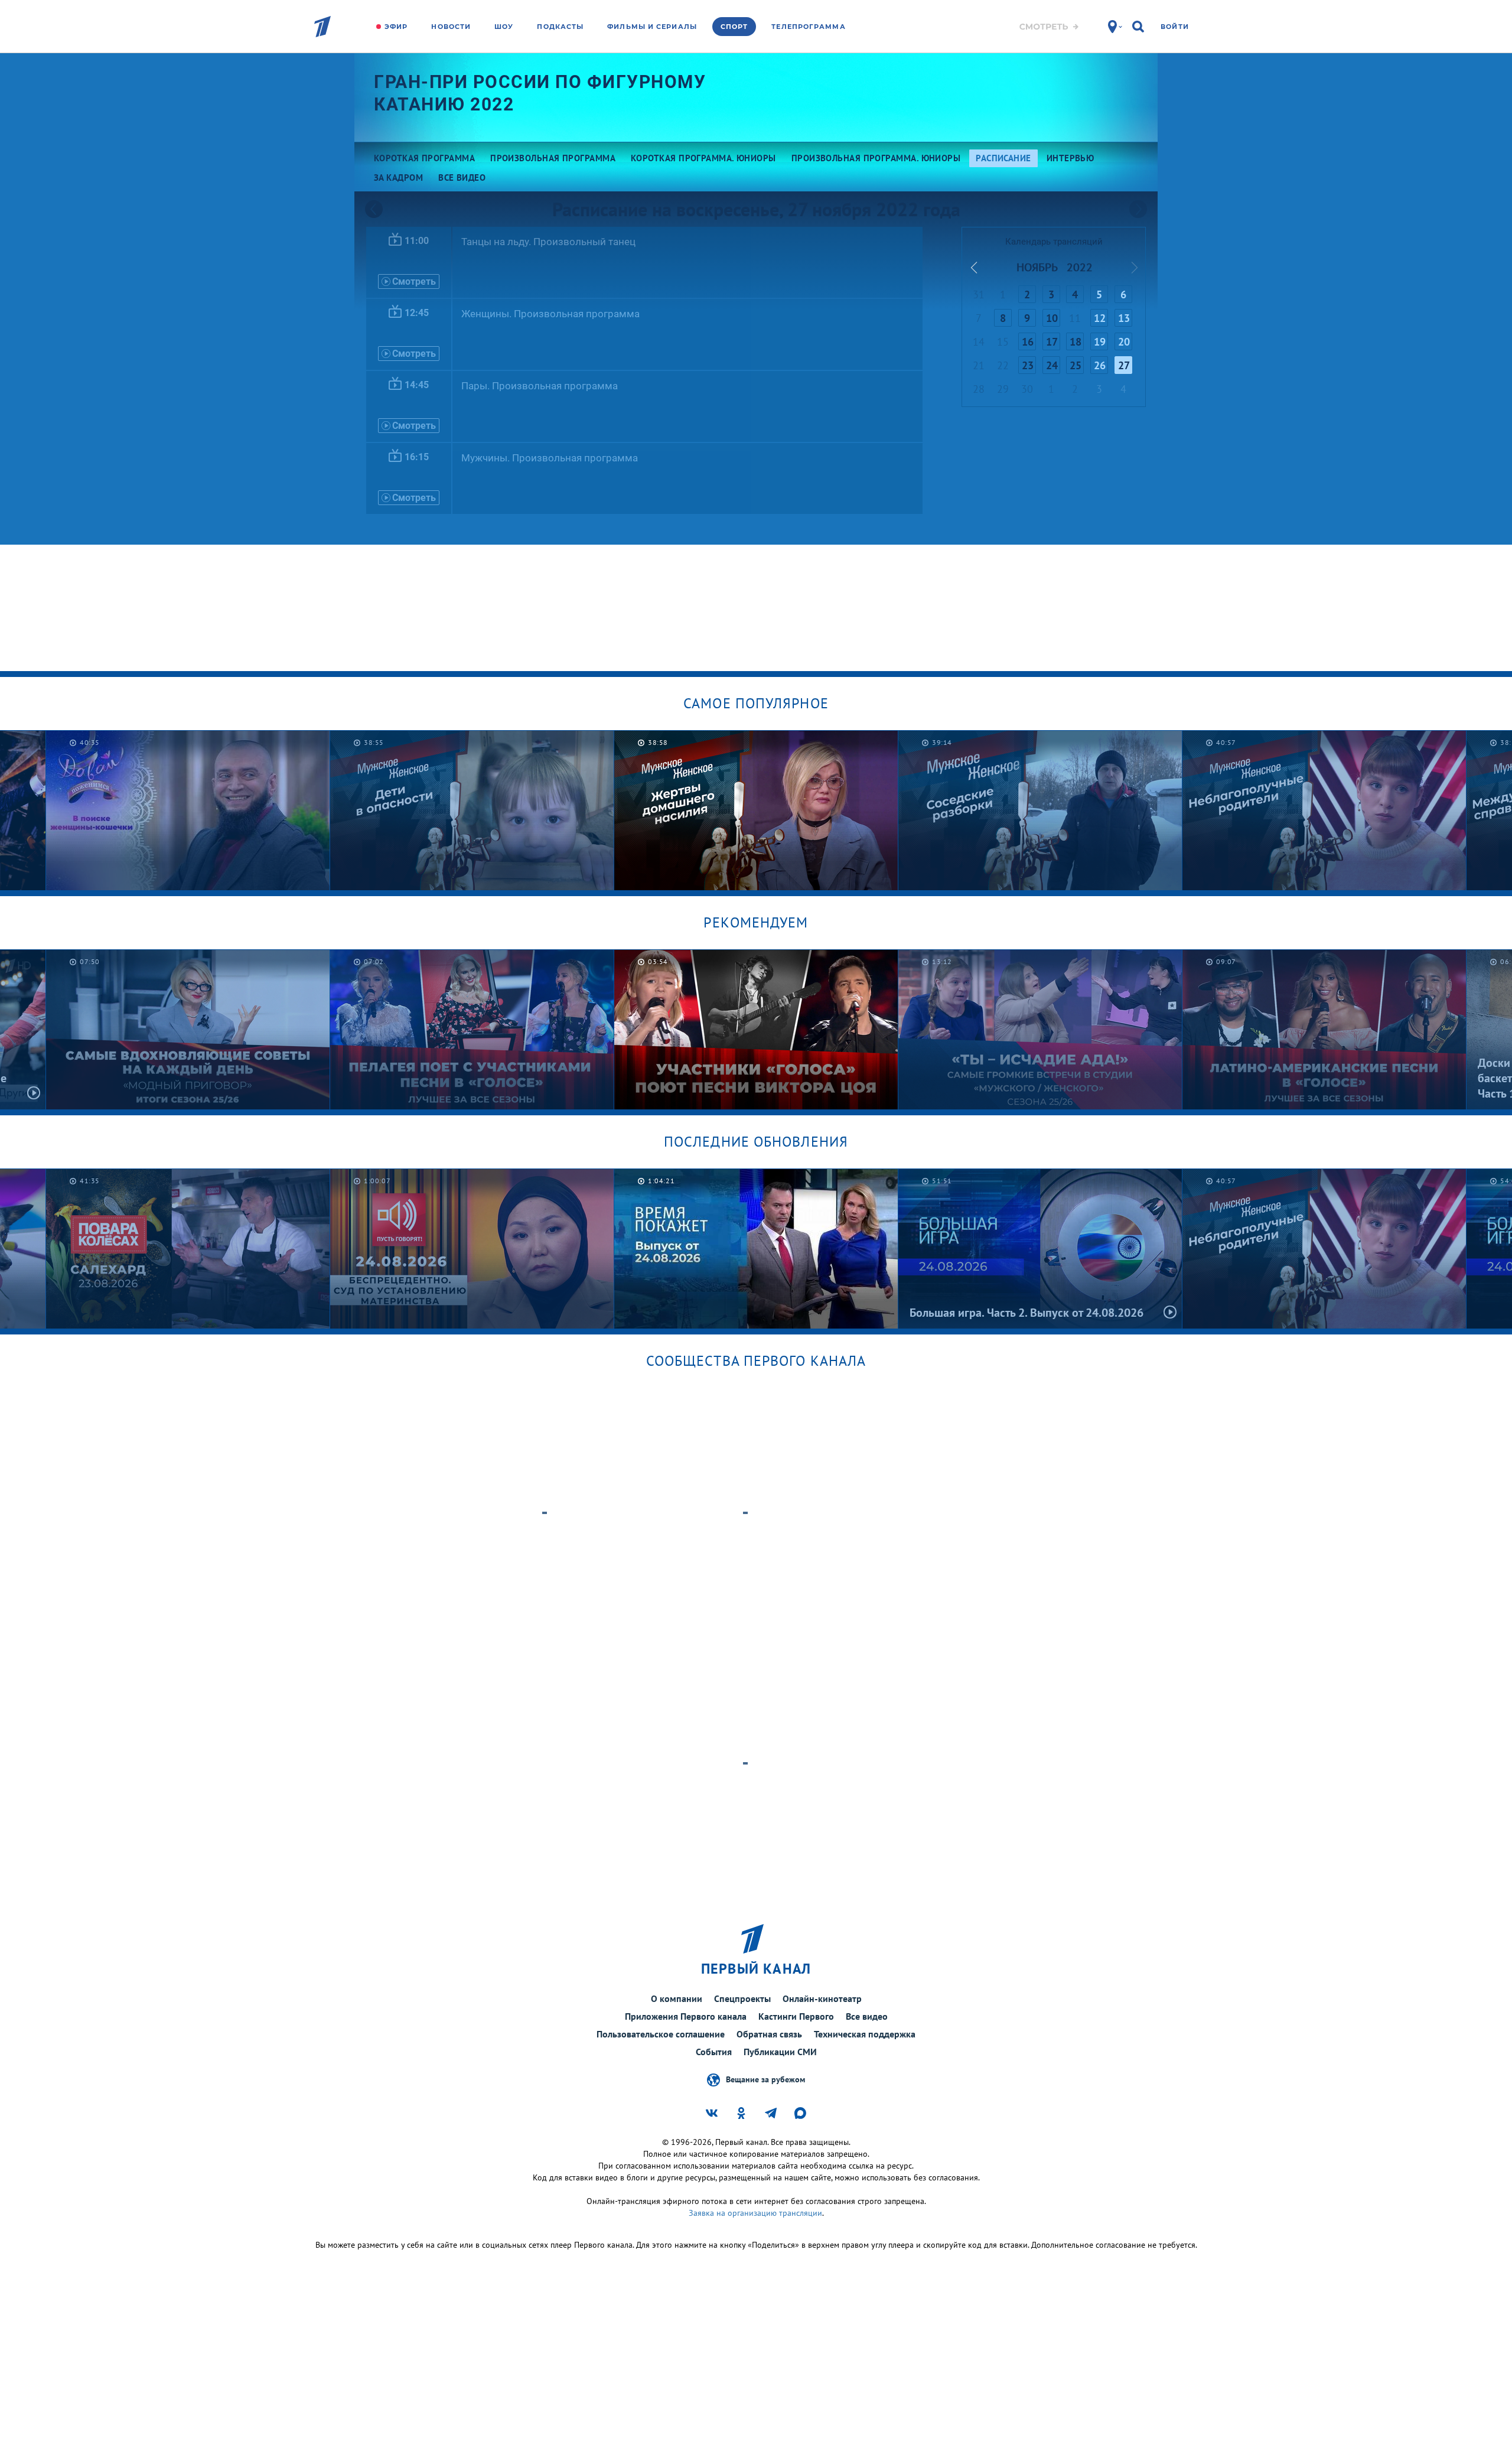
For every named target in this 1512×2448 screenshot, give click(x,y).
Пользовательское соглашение (661, 2034)
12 (1100, 318)
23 (1028, 365)
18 (1076, 342)
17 (1052, 342)
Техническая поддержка (865, 2034)
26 (1100, 365)
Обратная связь (769, 2034)
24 (1052, 365)
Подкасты (560, 27)
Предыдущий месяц (974, 268)
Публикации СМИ (780, 2052)
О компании (677, 1998)
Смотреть (414, 281)
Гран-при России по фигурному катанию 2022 (540, 93)
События (714, 2052)
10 (1052, 318)
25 (1076, 365)
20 (1124, 342)
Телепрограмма (808, 27)
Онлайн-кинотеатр (822, 1998)
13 (1124, 318)
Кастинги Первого (796, 2016)
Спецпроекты (742, 1998)
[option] (472, 810)
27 (1124, 365)
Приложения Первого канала (686, 2016)
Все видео (867, 2016)
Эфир (396, 27)
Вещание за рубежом (765, 2079)
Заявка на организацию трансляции (755, 2213)
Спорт (734, 27)
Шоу (504, 27)
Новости (451, 27)
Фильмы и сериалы (652, 27)
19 (1100, 342)
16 (1028, 342)
